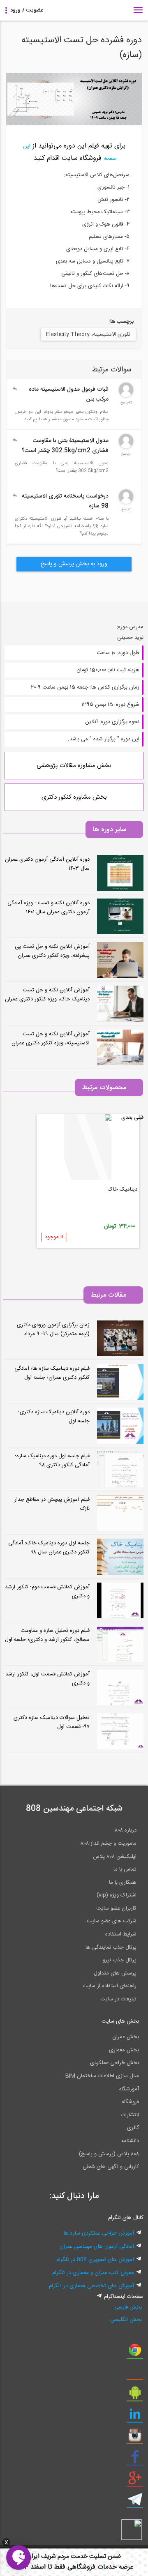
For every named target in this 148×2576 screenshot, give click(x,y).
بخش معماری (124, 2050)
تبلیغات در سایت (118, 1999)
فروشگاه (130, 2102)
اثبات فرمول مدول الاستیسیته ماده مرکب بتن (69, 394)
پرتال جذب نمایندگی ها (111, 1947)
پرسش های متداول (115, 1973)
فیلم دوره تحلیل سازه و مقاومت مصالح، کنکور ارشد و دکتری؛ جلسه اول (47, 1635)
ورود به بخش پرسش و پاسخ (74, 564)
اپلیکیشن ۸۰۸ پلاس (115, 1857)
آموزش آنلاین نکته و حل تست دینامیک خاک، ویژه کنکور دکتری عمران (47, 995)
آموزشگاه (129, 2089)
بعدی (127, 1117)
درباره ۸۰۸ (126, 1830)
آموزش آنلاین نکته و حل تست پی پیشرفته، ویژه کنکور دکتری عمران (52, 951)
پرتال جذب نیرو (120, 1960)
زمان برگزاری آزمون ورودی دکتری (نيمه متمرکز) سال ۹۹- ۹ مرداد (53, 1329)
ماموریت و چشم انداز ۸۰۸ (109, 1843)
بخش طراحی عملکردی (114, 2063)
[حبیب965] (126, 447)
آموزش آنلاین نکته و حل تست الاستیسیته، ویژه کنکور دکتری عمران (51, 1039)
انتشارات (130, 2115)
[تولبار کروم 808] (135, 2353)
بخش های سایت (120, 2021)
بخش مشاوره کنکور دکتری (74, 797)
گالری (133, 2128)
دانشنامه (130, 2141)
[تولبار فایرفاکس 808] (135, 2374)
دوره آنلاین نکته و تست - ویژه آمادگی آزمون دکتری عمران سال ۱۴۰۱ (49, 908)
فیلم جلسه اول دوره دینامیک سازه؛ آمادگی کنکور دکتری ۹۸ (52, 1461)
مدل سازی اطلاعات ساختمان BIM (102, 2076)
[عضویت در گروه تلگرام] (135, 2502)
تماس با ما (125, 1869)
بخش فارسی (128, 2307)
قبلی (139, 1117)
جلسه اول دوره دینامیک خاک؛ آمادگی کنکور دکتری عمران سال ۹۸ (49, 1548)
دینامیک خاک (123, 1189)
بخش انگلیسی (126, 2320)
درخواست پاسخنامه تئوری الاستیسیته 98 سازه (65, 501)
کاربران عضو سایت (116, 1908)
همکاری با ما (123, 1882)
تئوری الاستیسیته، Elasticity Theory (88, 334)
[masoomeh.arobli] (126, 502)
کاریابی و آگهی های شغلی (111, 2167)
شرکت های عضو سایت (112, 1921)
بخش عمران (126, 2037)
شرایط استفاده (121, 1934)
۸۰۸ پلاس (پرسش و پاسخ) (109, 2154)
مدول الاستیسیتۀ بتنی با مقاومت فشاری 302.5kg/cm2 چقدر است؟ (65, 446)
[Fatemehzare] (126, 396)
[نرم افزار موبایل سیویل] (135, 2396)
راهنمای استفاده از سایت (110, 1986)
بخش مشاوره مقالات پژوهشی (74, 766)
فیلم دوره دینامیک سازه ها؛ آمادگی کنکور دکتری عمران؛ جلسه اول (52, 1373)
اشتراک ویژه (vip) (117, 1895)
